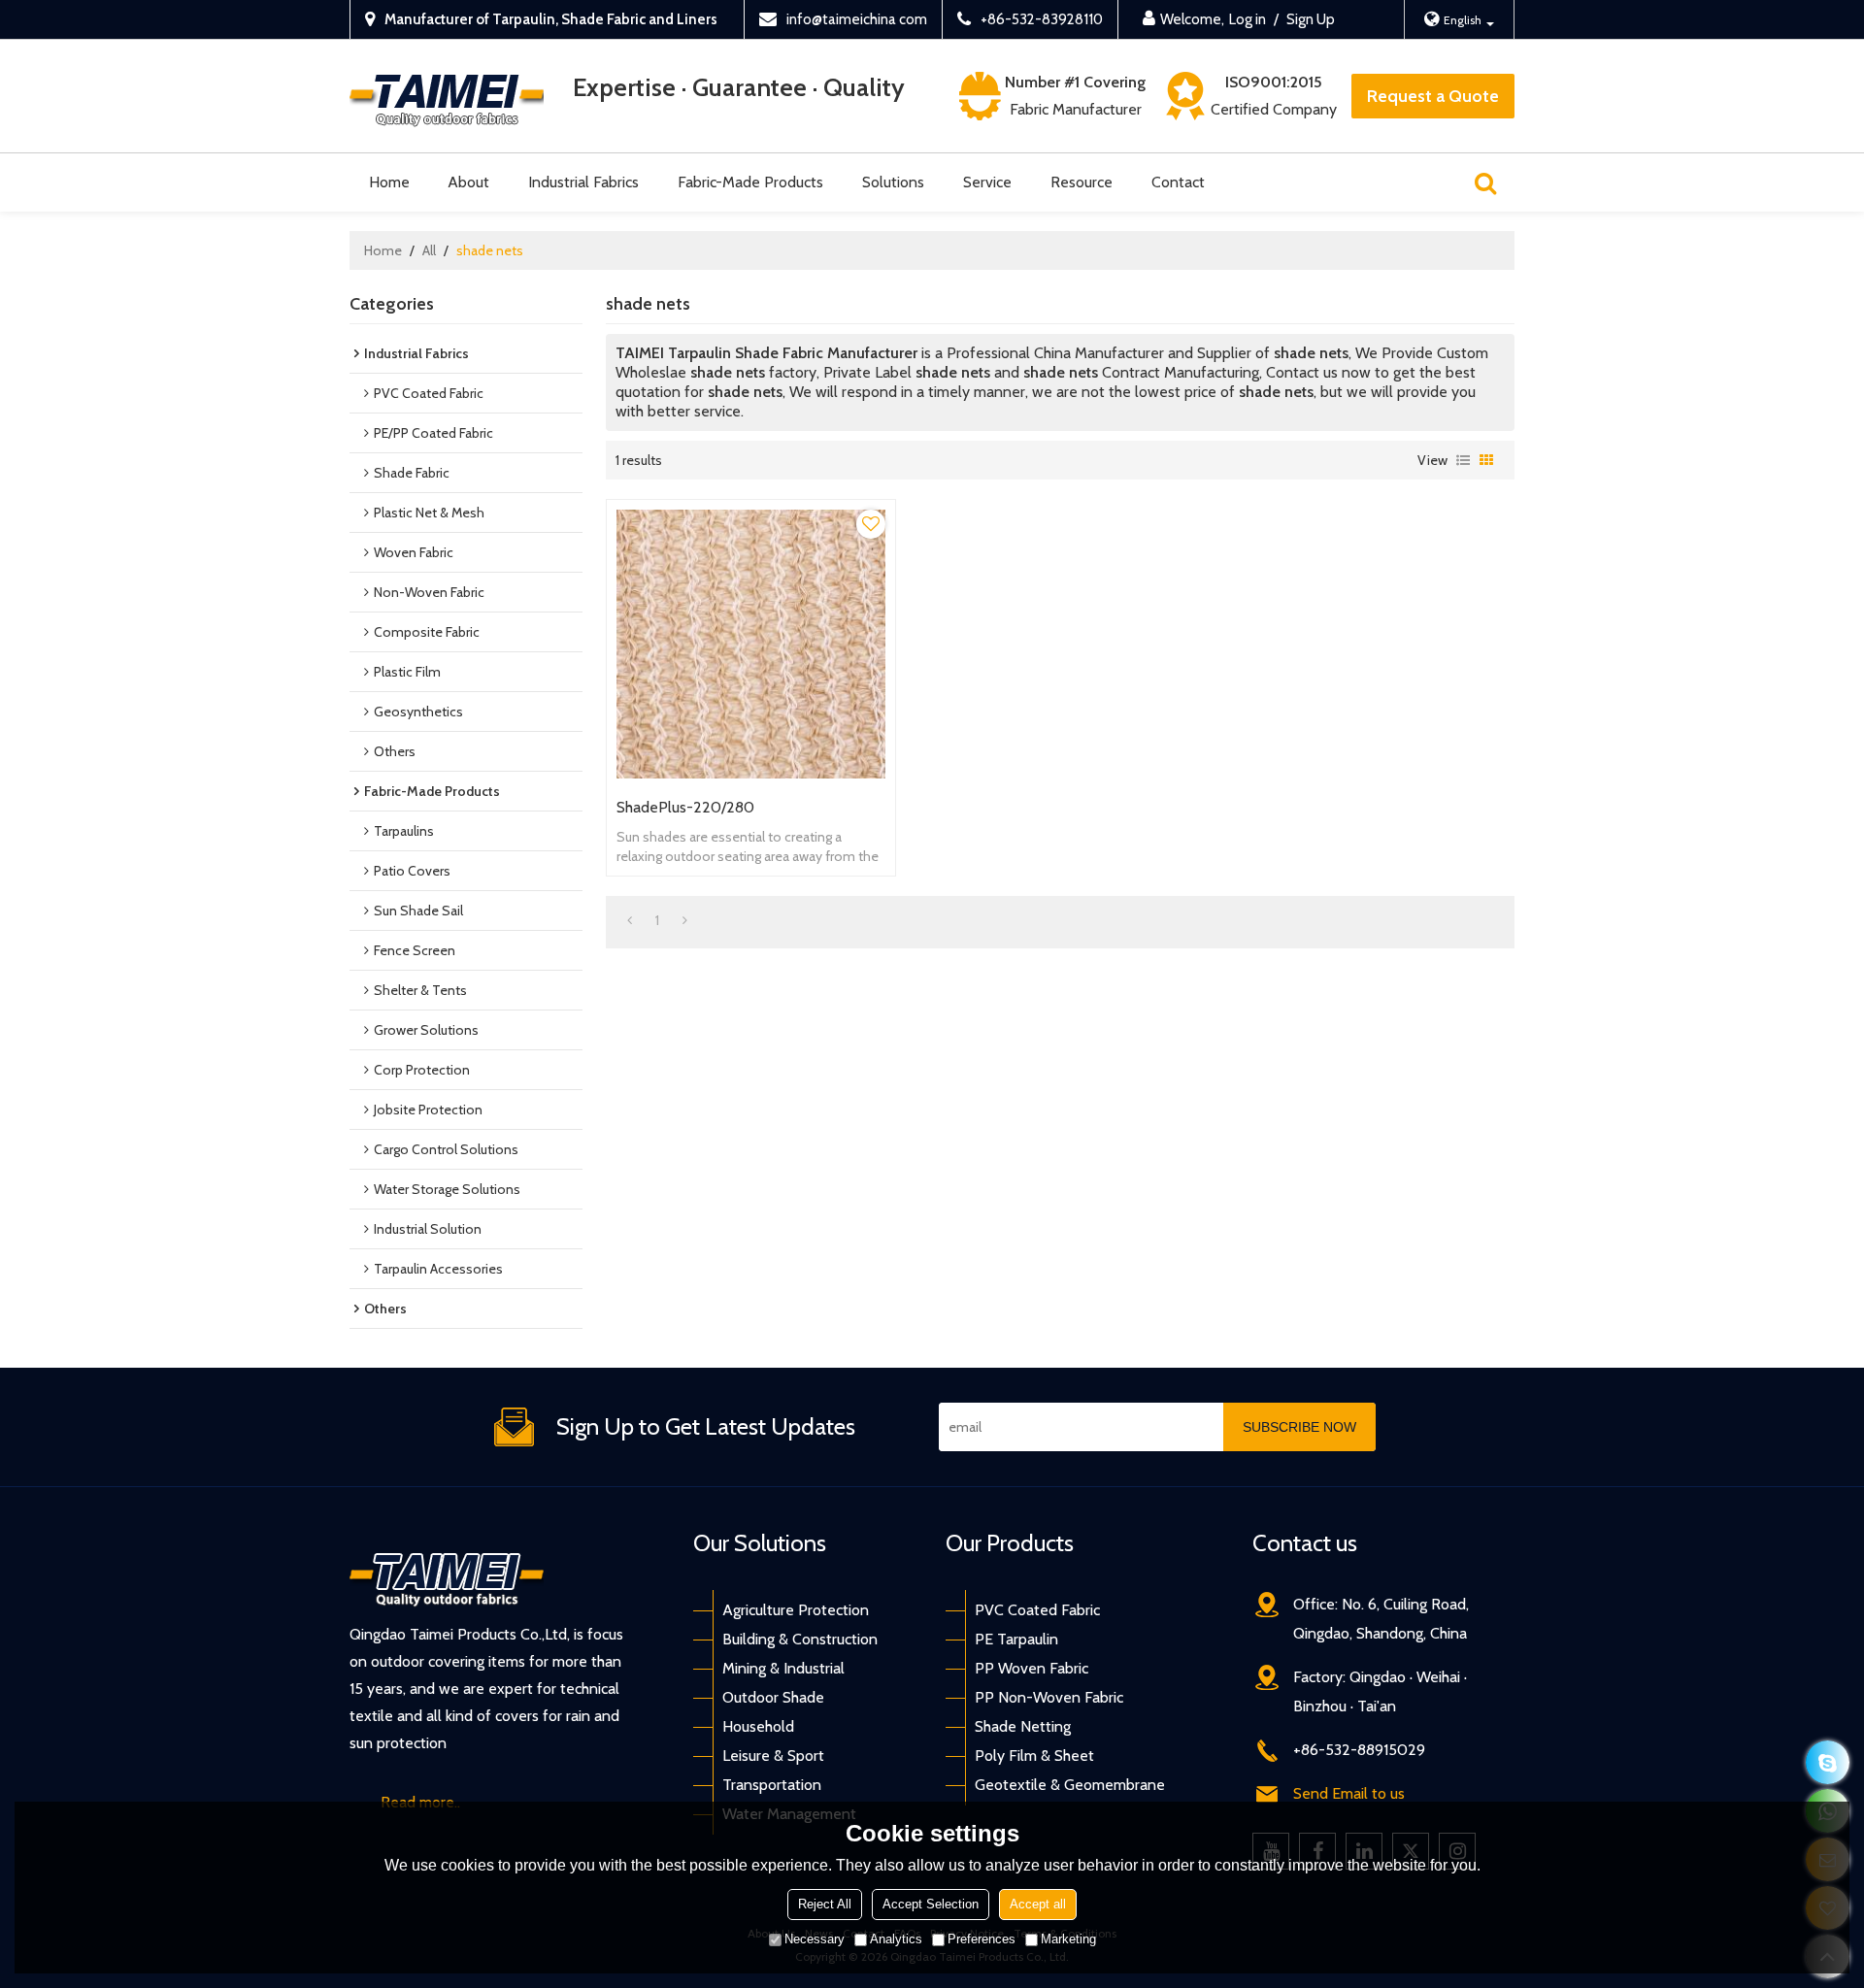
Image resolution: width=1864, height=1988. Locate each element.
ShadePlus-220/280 (685, 807)
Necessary (815, 1939)
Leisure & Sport (773, 1756)
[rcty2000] (1828, 1762)
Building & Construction (800, 1639)
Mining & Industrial (783, 1668)
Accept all (1038, 1904)
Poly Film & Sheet (1034, 1756)
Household (758, 1726)
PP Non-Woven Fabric (1049, 1697)
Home (389, 182)
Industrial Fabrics (583, 182)
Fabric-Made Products (750, 182)
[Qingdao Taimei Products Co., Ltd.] (447, 97)
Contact (1178, 182)
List (1463, 460)
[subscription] (1299, 1427)
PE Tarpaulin (1016, 1639)
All (429, 250)
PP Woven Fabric (1032, 1668)
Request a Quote (1433, 96)
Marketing (1068, 1939)
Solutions (893, 182)
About (469, 182)
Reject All (825, 1904)
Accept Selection (931, 1904)
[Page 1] (630, 920)
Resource (1082, 182)
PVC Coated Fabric (1037, 1610)
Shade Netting (1023, 1726)
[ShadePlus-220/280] (751, 644)
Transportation (772, 1785)
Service (987, 182)
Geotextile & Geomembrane (1070, 1785)
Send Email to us (1349, 1793)
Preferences (982, 1939)
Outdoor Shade (773, 1697)
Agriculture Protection (796, 1610)
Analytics (896, 1939)
